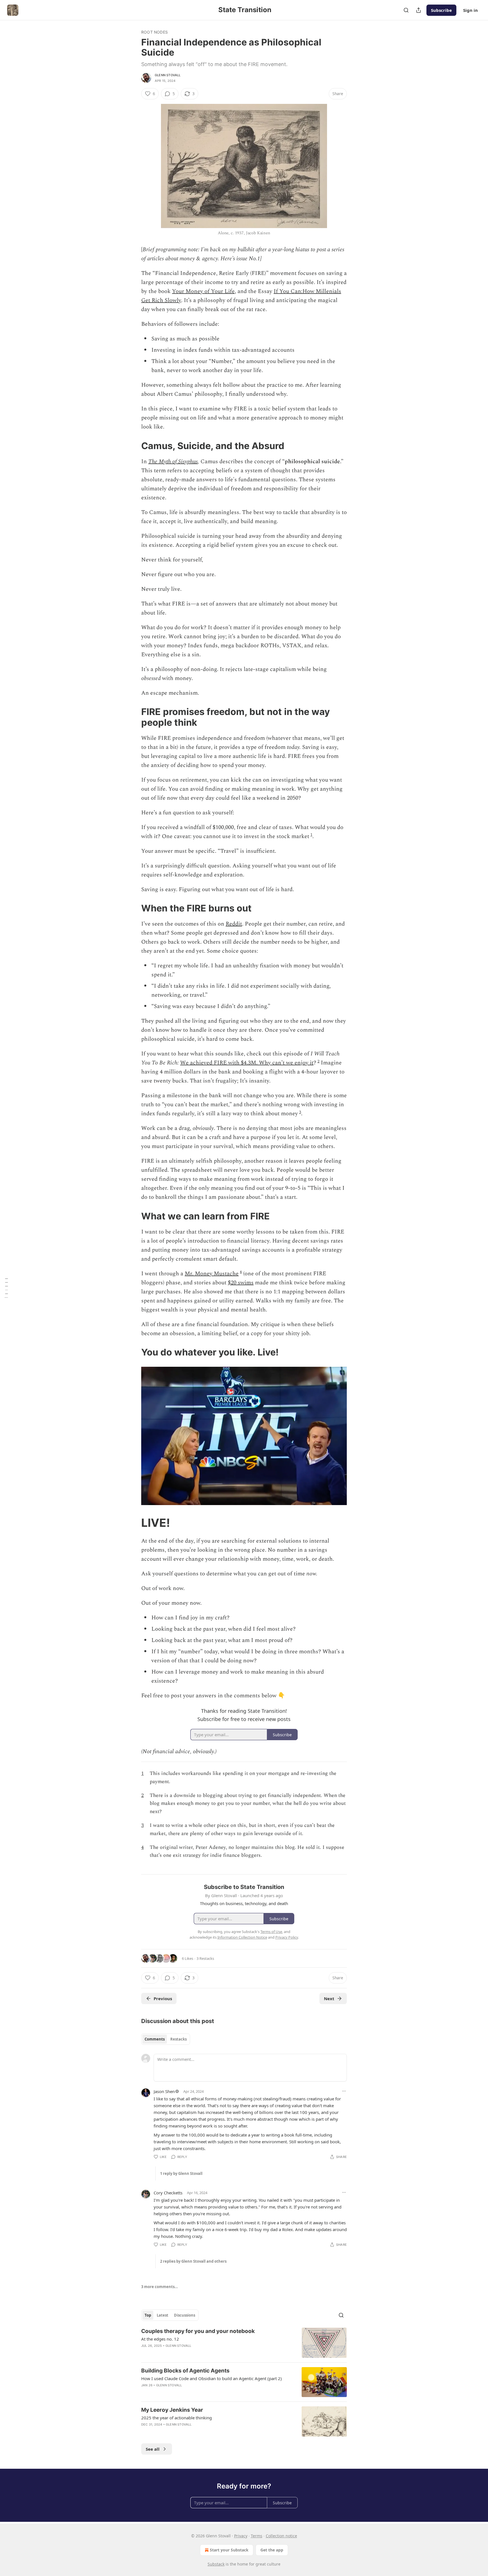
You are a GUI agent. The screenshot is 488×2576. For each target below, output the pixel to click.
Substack (216, 2564)
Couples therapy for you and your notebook (198, 2331)
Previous (163, 1998)
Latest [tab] (163, 2315)
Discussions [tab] (185, 2315)
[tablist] (166, 2039)
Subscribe (441, 10)
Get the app (272, 2550)
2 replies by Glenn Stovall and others (193, 2261)
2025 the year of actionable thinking (177, 2418)
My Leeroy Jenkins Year (172, 2410)
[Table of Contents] (6, 1288)
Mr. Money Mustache (212, 1274)
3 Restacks (205, 1958)
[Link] (133, 446)
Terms (257, 2536)
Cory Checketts (168, 2193)
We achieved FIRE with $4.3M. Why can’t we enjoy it (247, 1063)
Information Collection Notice (242, 1937)
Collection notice (281, 2536)
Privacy (241, 2536)
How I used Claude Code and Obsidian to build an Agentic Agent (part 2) (212, 2378)
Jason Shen (164, 2091)
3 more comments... (160, 2287)
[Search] (406, 10)
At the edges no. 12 (160, 2339)
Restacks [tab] (178, 2039)
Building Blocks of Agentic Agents (185, 2371)
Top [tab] (148, 2315)
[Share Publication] (419, 10)
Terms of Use (271, 1932)
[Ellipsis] (344, 2091)
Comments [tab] (155, 2039)
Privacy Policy (287, 1937)
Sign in (470, 10)
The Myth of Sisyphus (173, 462)
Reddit (234, 924)
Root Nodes (154, 32)
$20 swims (241, 1283)
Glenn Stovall (168, 75)
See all (153, 2449)
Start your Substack (229, 2550)
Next (329, 1998)
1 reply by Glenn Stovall (181, 2173)
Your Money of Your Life (203, 291)
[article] (244, 2343)
